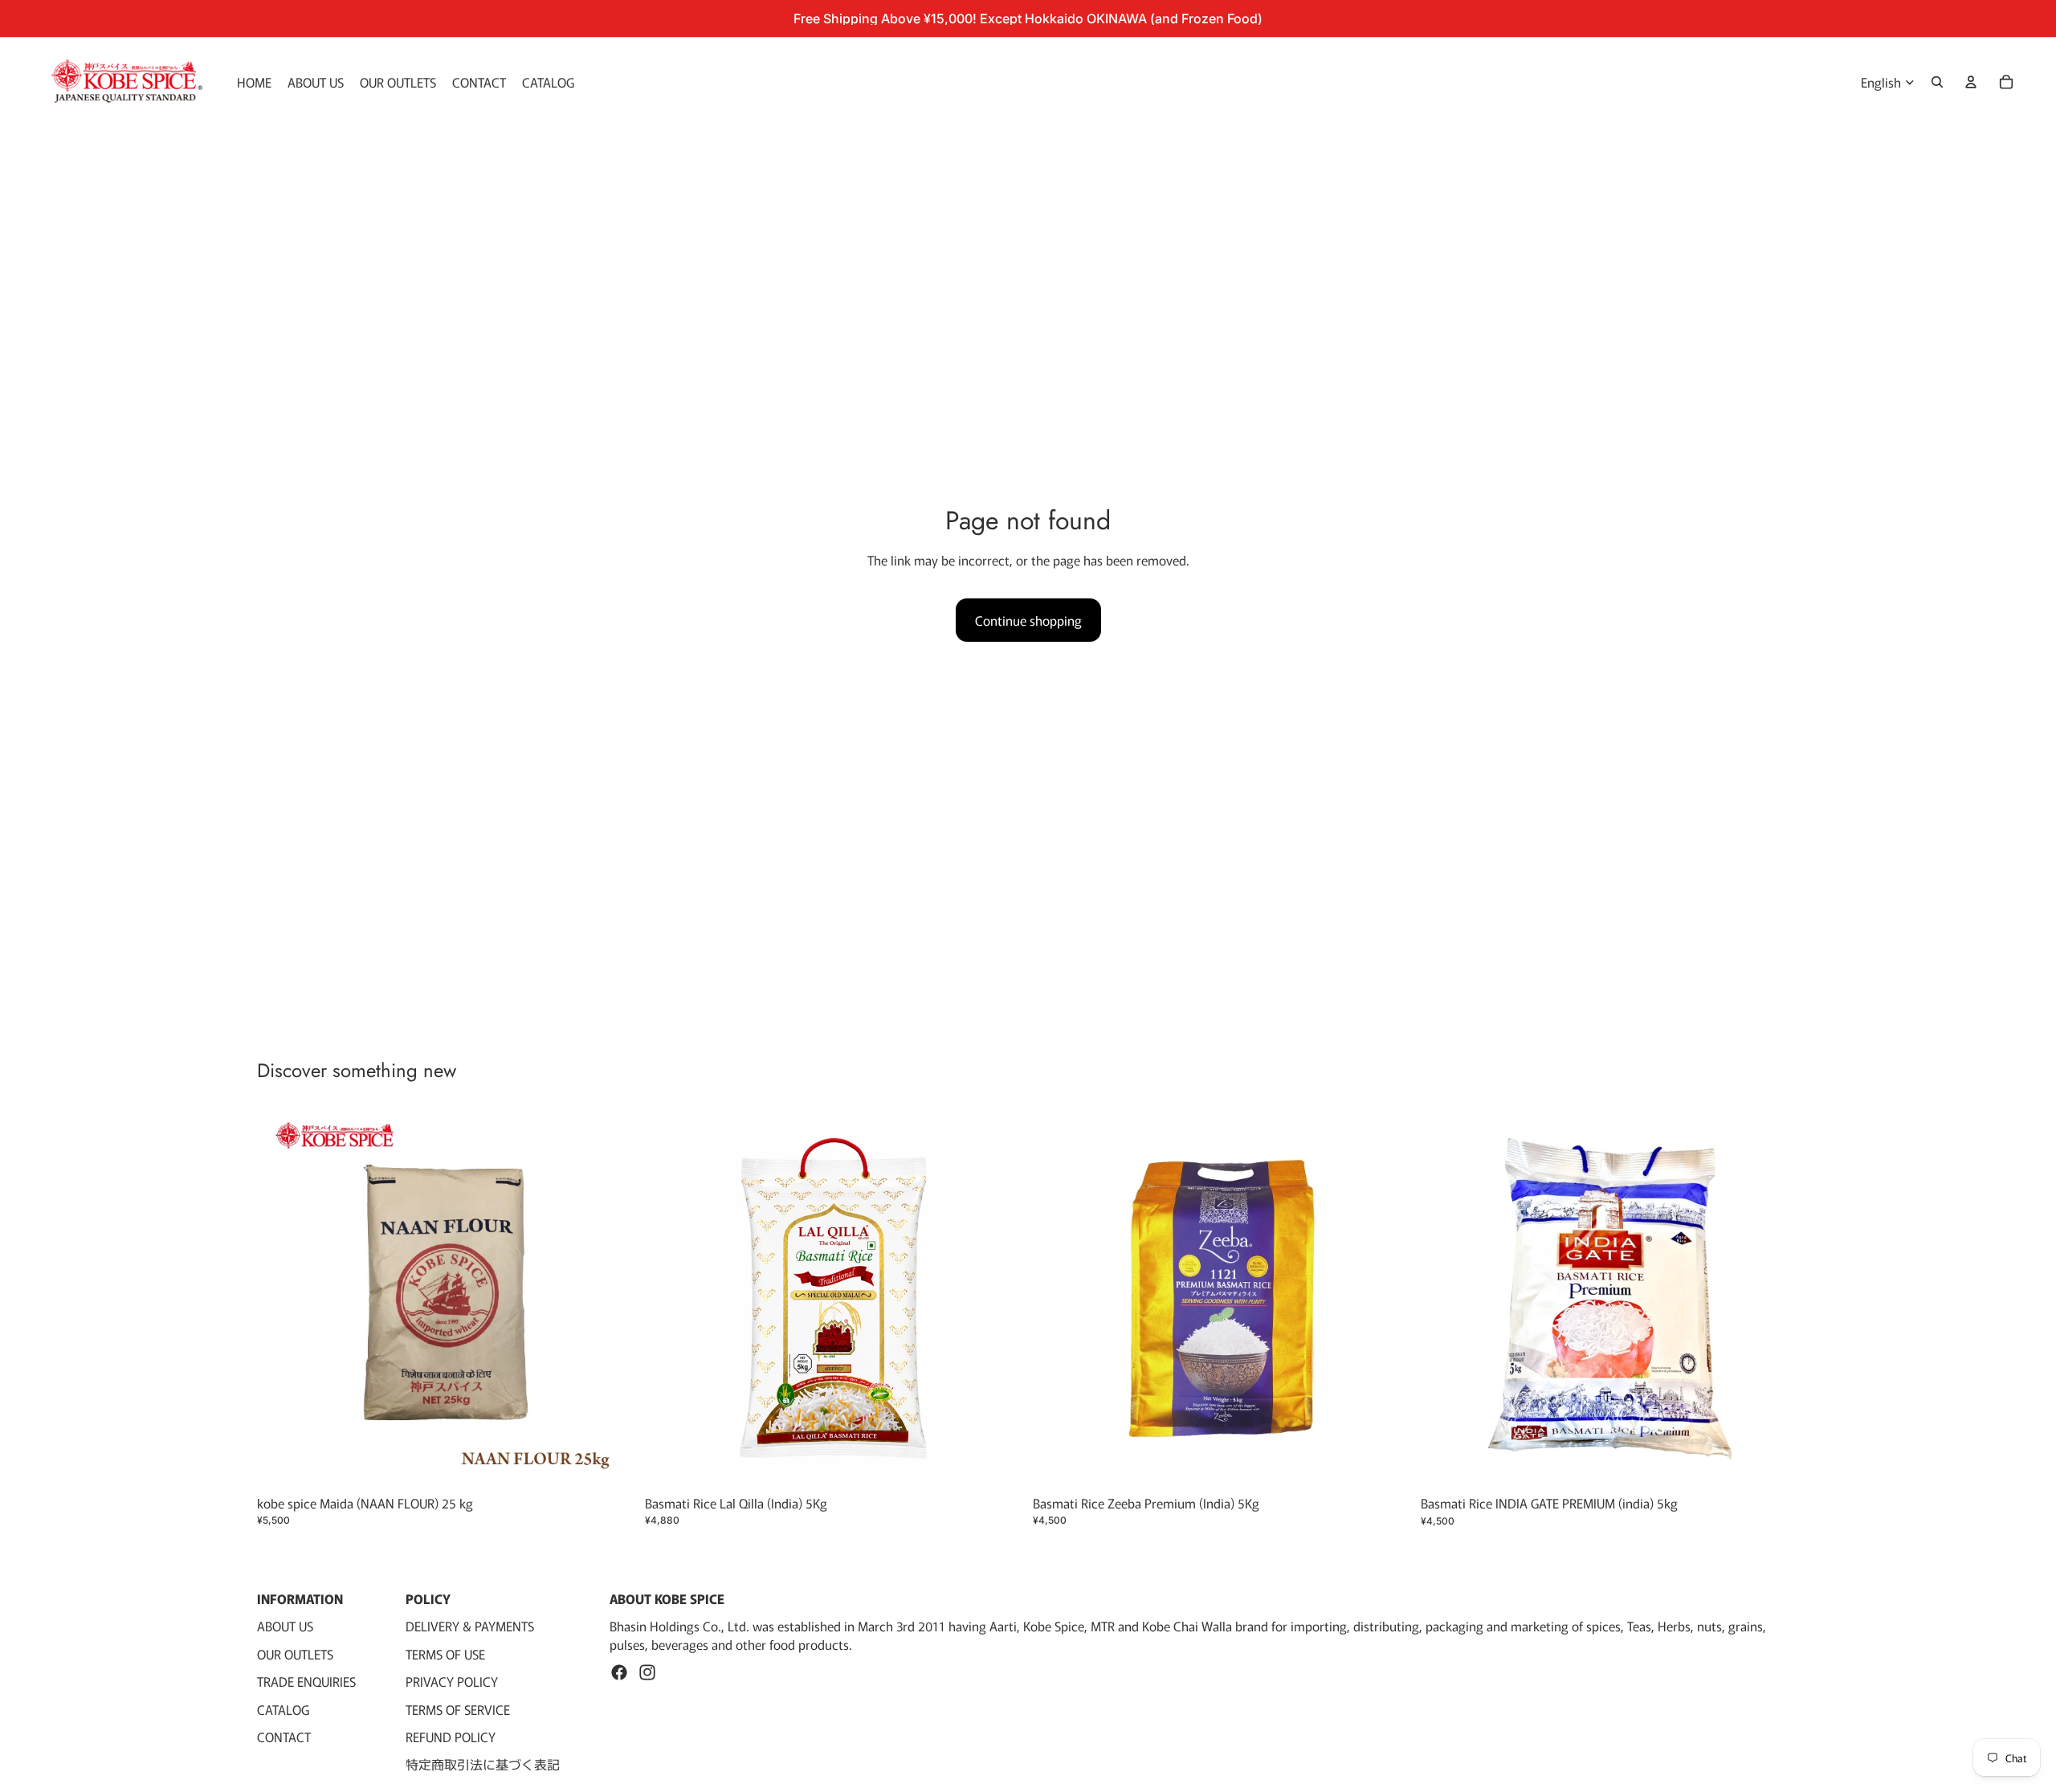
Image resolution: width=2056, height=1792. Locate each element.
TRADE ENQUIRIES (306, 1681)
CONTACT (284, 1737)
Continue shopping (1028, 620)
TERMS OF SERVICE (458, 1709)
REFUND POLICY (451, 1737)
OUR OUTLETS (295, 1654)
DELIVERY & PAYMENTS (470, 1627)
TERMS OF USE (445, 1654)
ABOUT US (285, 1627)
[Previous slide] (1057, 1298)
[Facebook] (619, 1672)
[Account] (1971, 82)
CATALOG (283, 1709)
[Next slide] (1387, 1298)
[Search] (1937, 82)
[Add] (610, 1463)
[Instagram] (647, 1672)
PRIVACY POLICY (452, 1681)
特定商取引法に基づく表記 (483, 1764)
